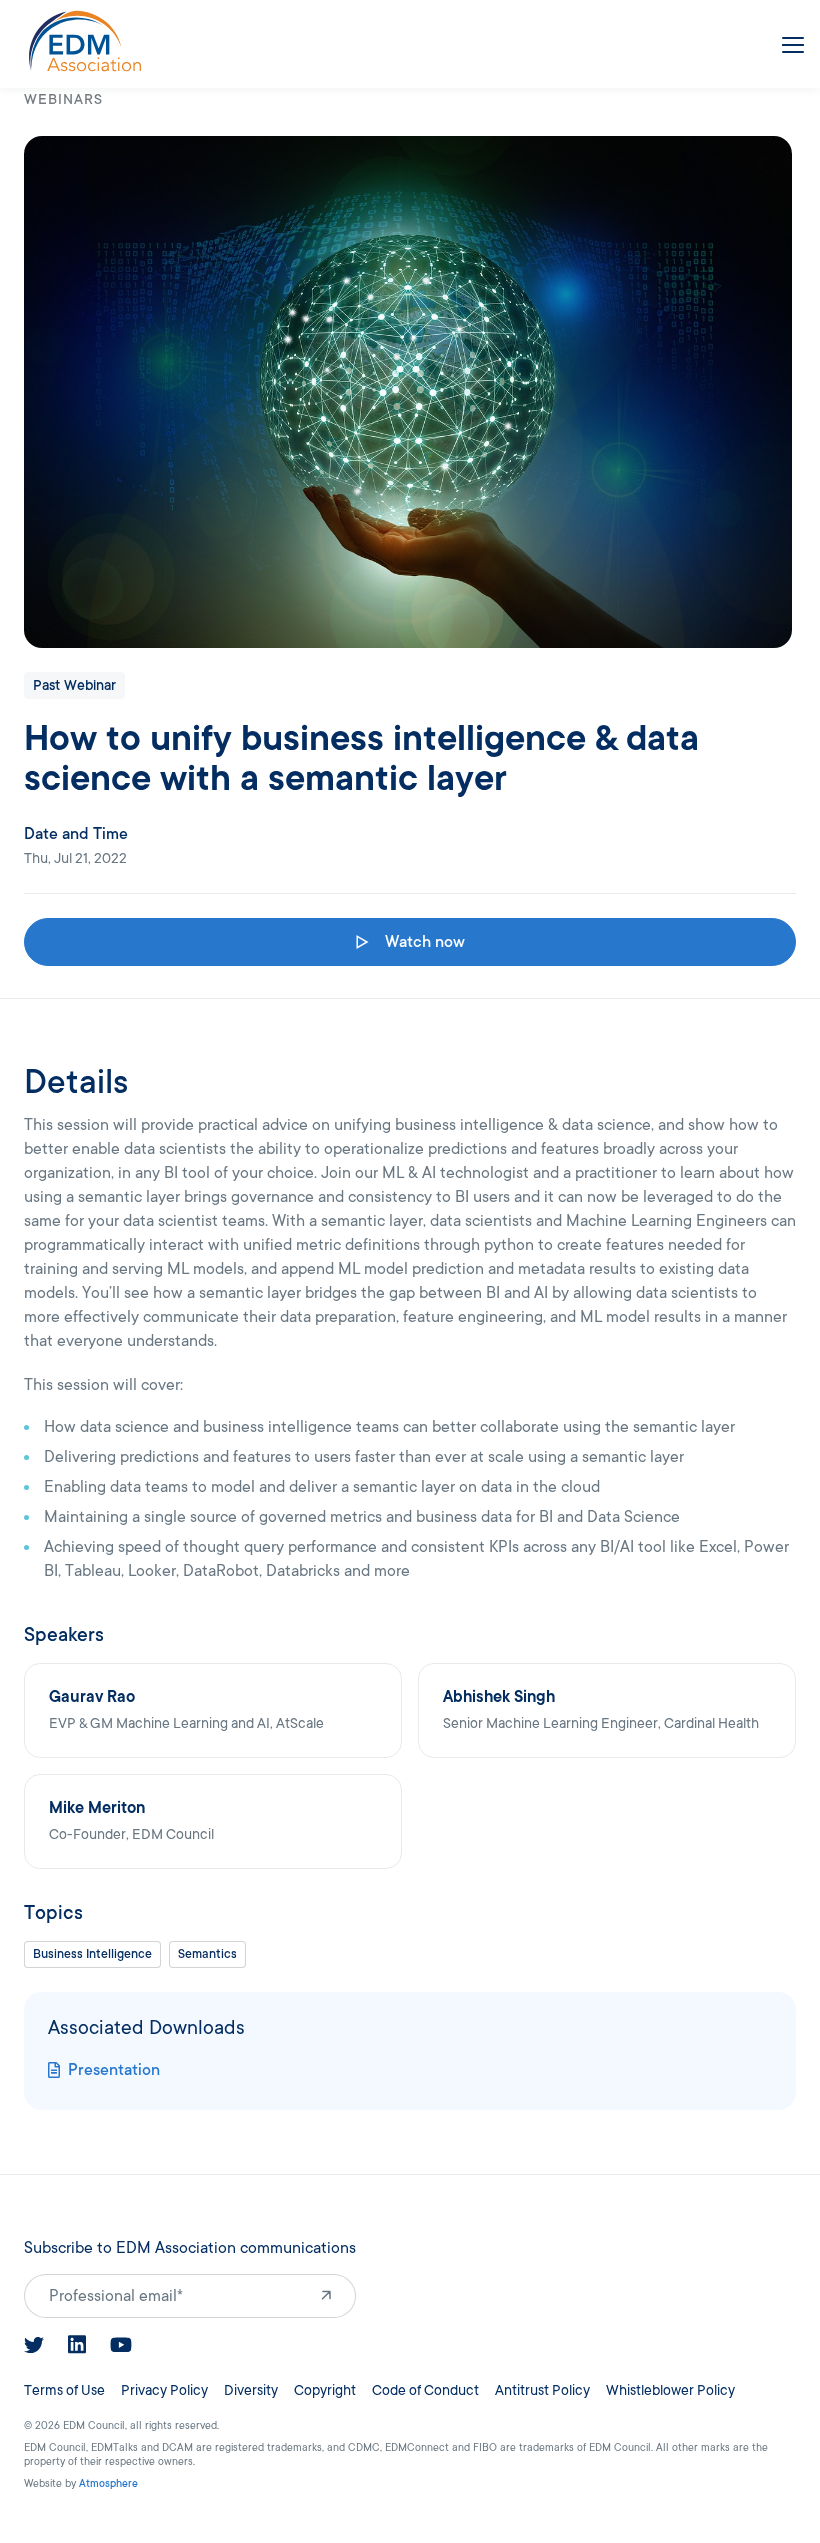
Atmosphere (108, 2483)
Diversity (251, 2390)
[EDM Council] (85, 41)
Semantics (207, 1954)
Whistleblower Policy (670, 2390)
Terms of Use (64, 2390)
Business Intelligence (92, 1954)
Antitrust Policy (542, 2390)
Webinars (63, 99)
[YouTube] (121, 2345)
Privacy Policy (164, 2390)
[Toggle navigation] (789, 41)
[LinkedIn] (77, 2344)
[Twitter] (34, 2345)
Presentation (114, 2070)
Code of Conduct (425, 2390)
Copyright (325, 2390)
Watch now (425, 942)
